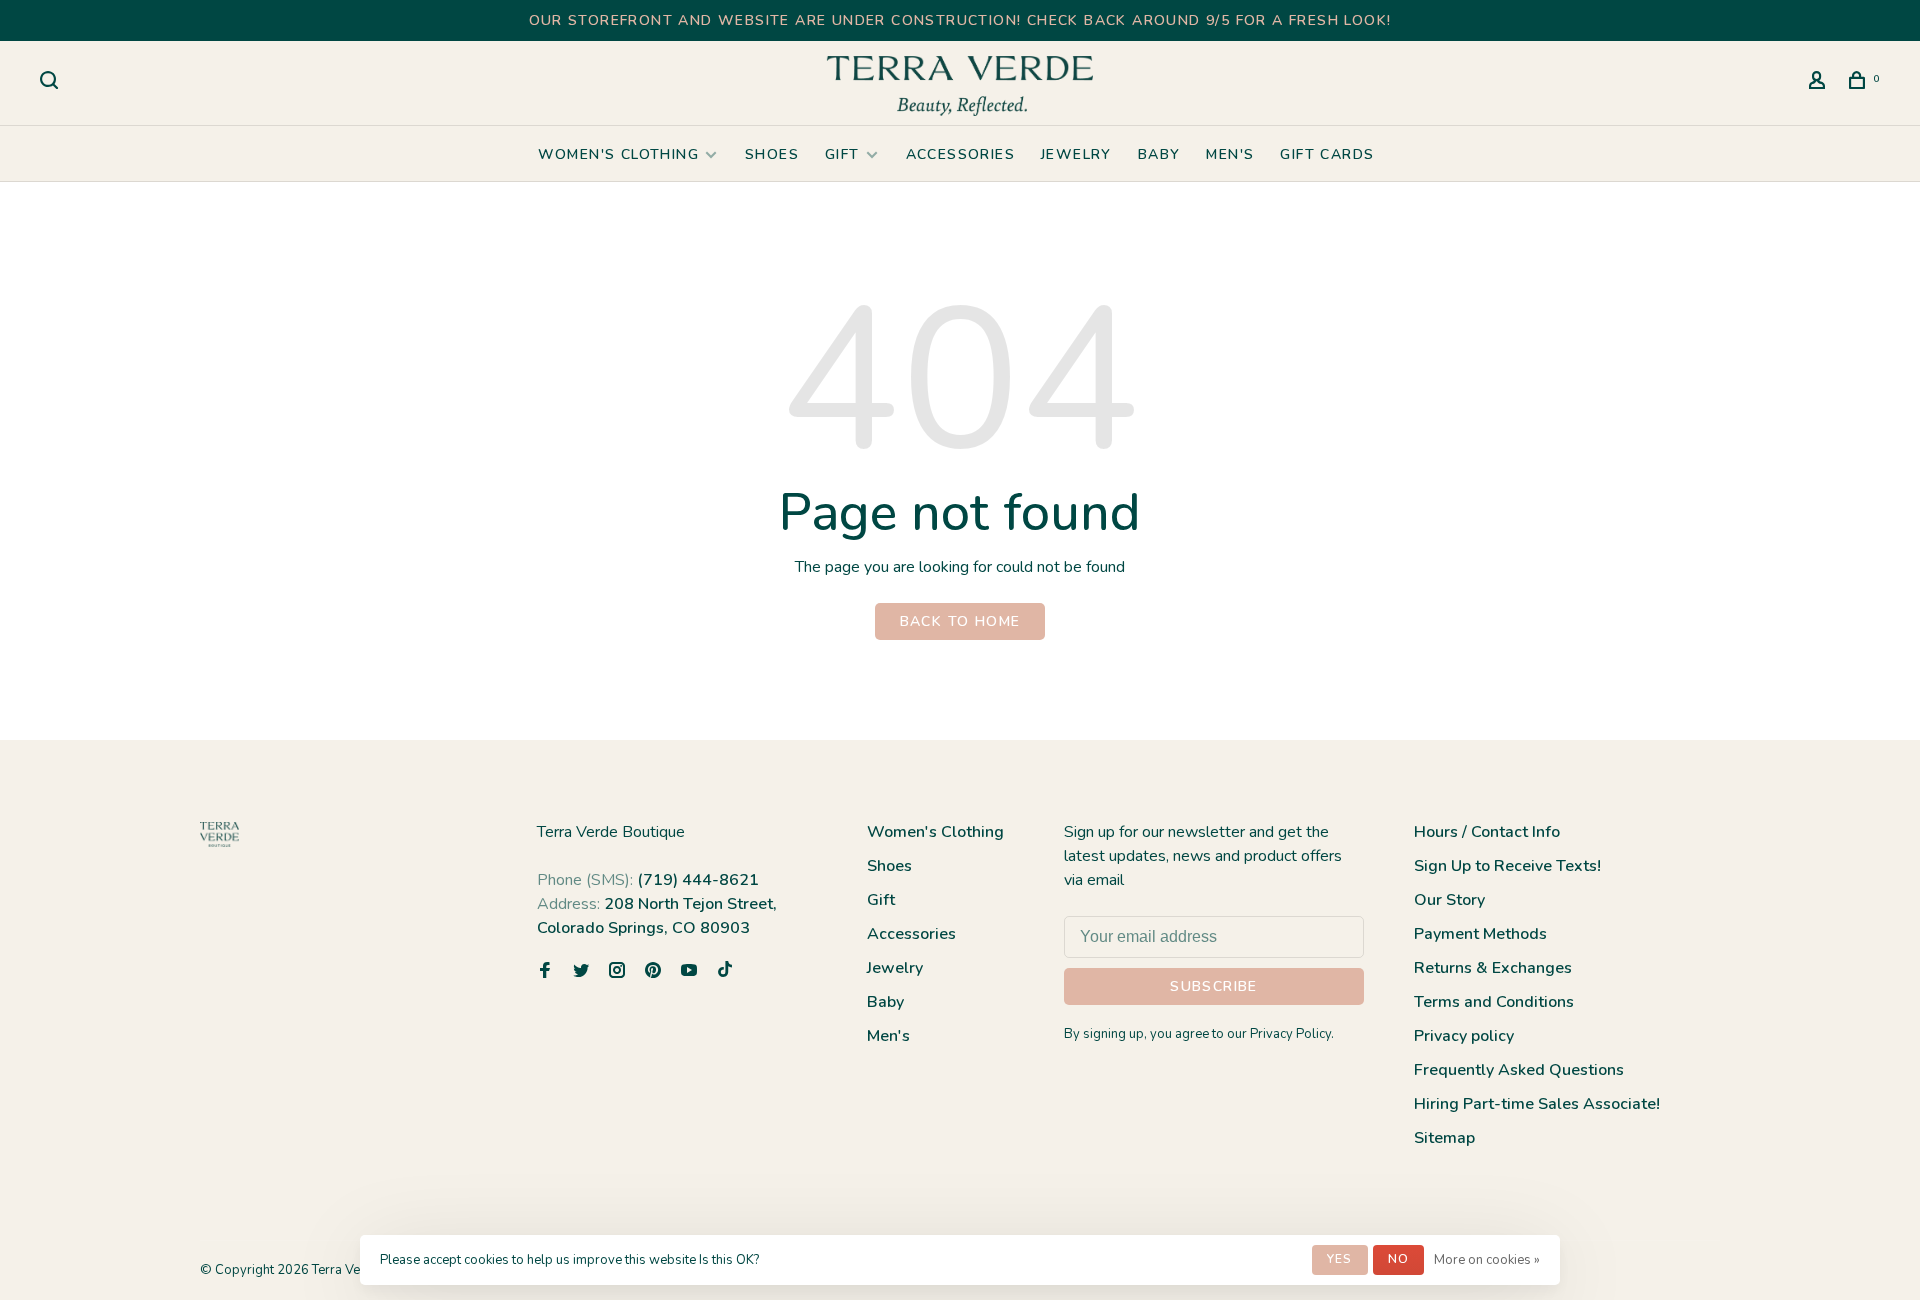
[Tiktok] (725, 972)
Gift (842, 154)
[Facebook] (545, 972)
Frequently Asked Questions (1519, 1070)
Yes (1340, 1259)
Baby (1159, 154)
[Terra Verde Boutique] (219, 834)
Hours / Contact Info (1487, 832)
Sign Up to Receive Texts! (1507, 866)
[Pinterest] (653, 972)
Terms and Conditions (1494, 1002)
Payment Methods (1480, 934)
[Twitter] (581, 972)
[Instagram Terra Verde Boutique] (617, 972)
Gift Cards (1327, 154)
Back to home (960, 621)
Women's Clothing (618, 154)
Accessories (960, 154)
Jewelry (1076, 154)
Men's (1230, 154)
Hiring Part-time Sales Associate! (1537, 1104)
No (1398, 1259)
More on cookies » (1487, 1260)
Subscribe (1214, 986)
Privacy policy (1464, 1036)
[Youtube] (689, 972)
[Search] (52, 83)
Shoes (772, 154)
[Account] (1820, 83)
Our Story (1449, 900)
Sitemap (1444, 1138)
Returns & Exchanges (1493, 968)
